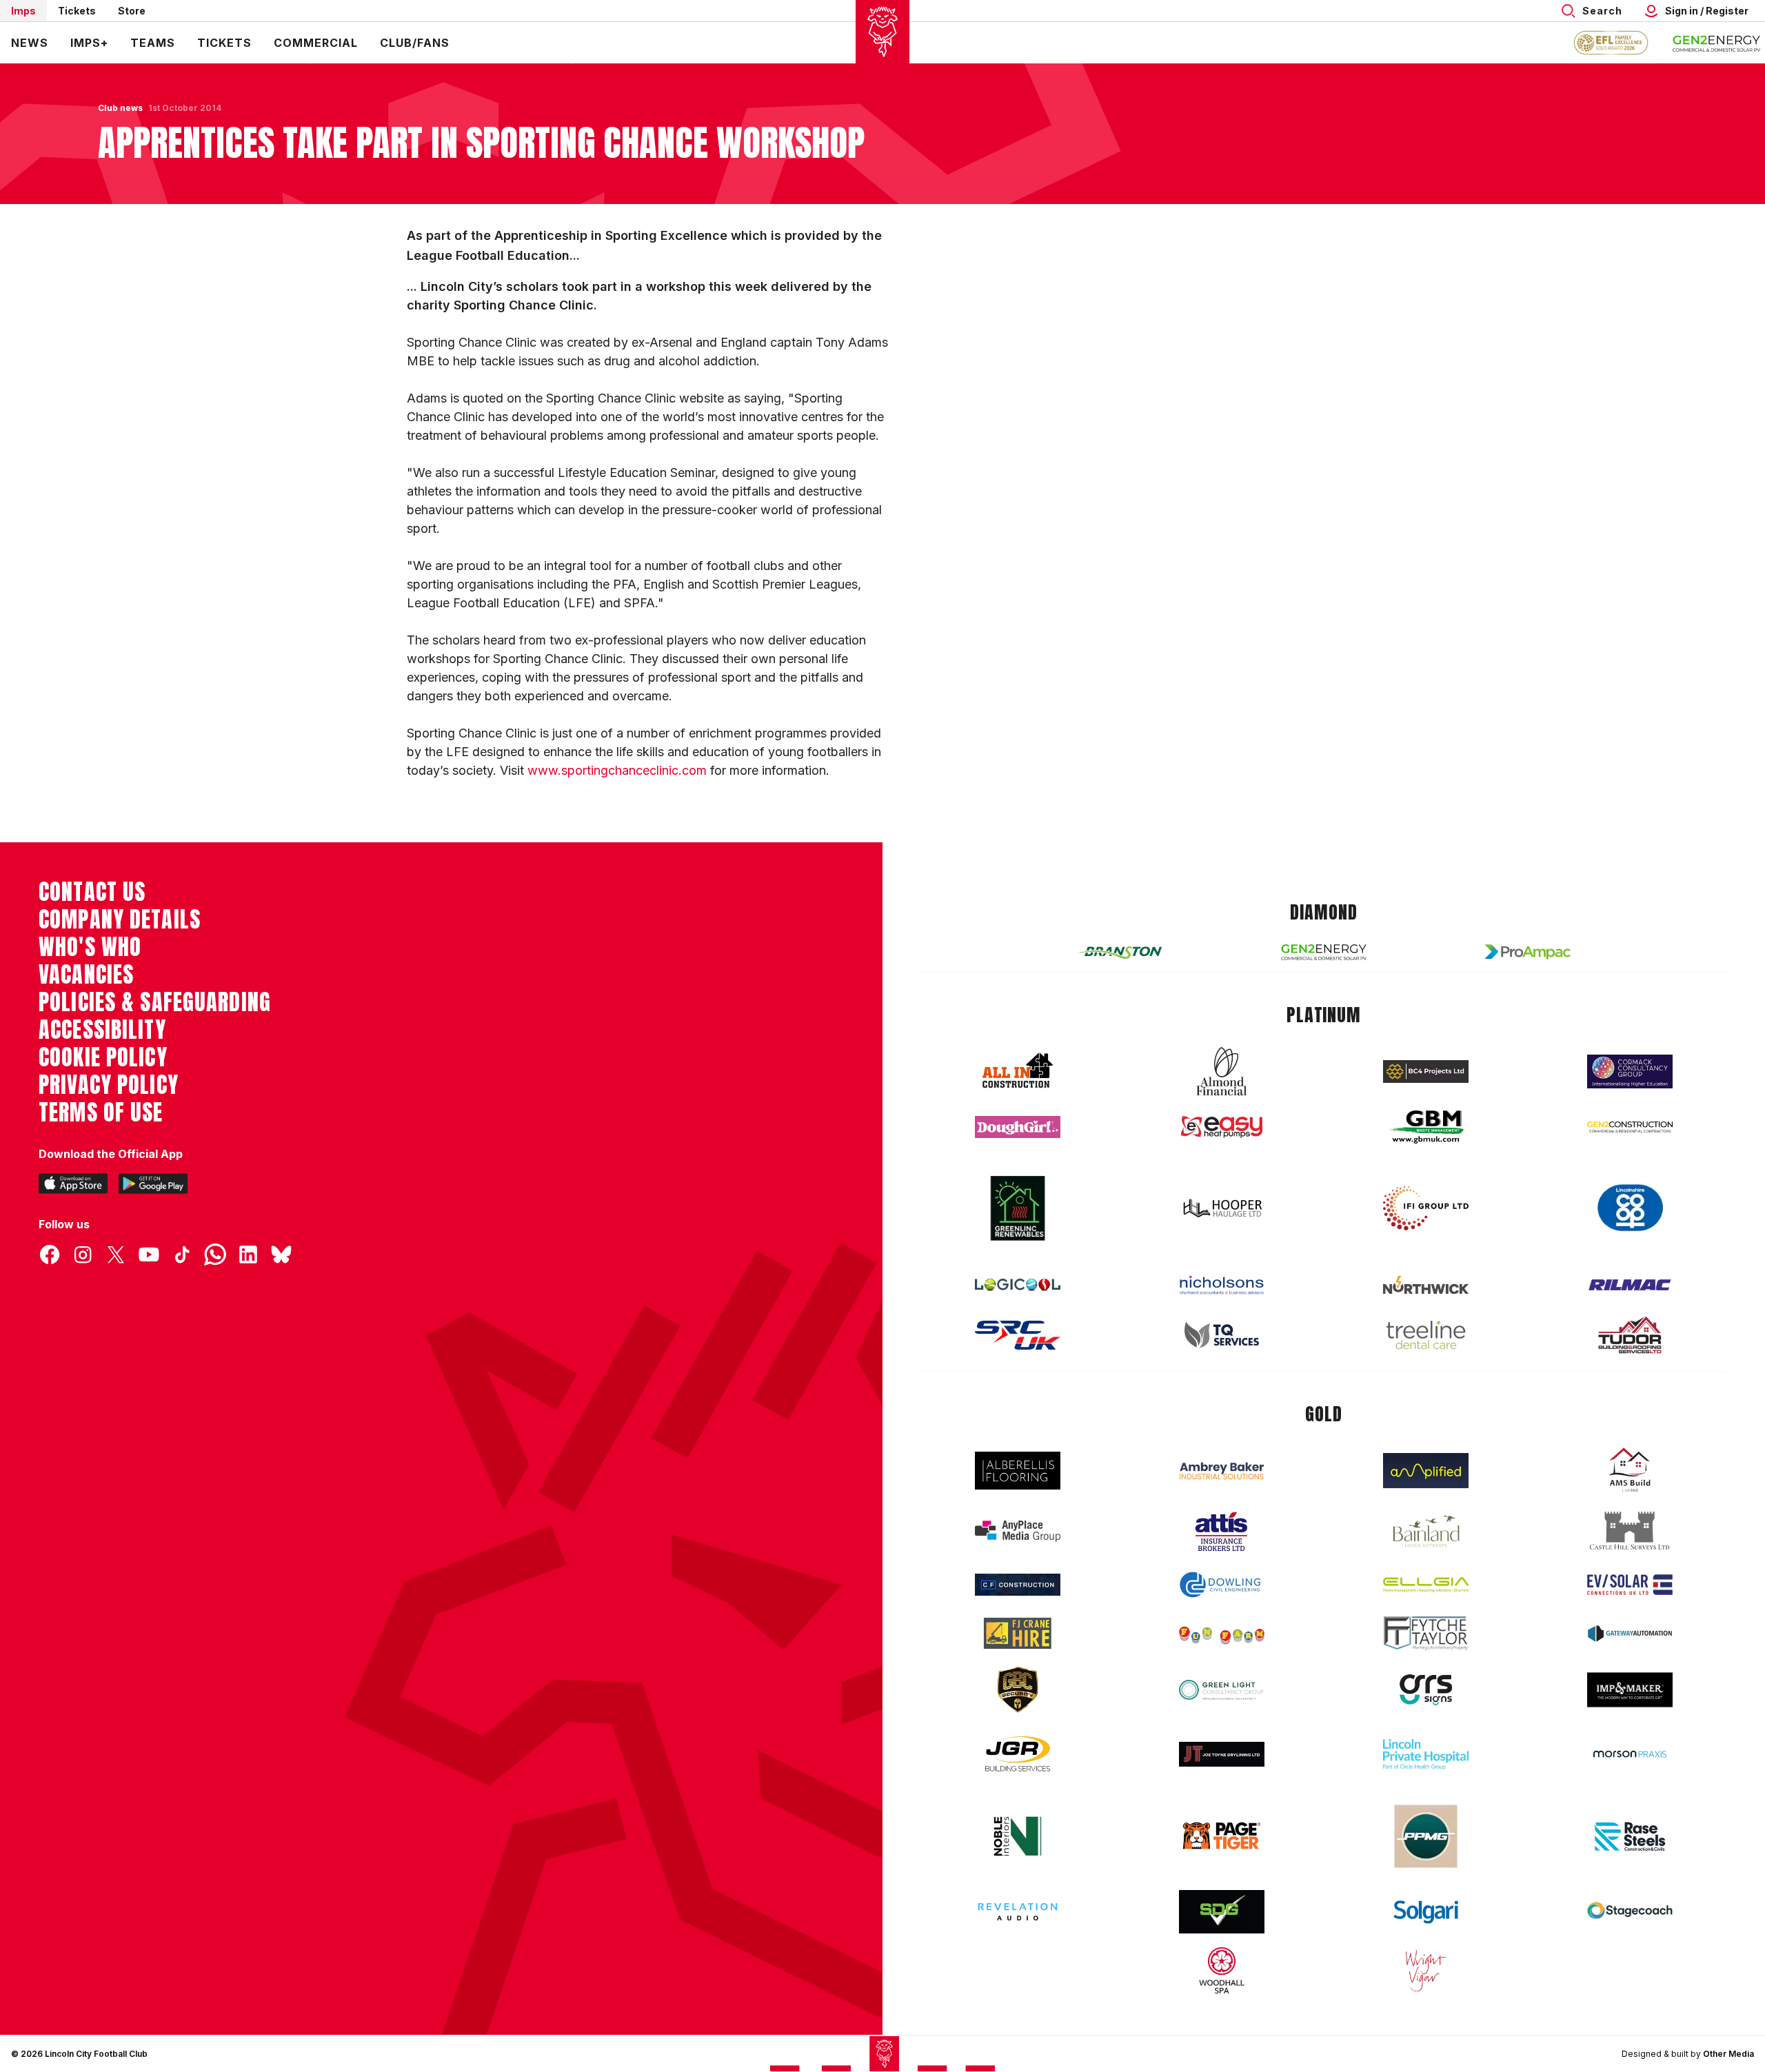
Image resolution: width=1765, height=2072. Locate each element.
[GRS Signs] (1426, 1690)
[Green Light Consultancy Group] (1222, 1690)
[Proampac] (1528, 952)
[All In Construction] (1018, 1071)
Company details (120, 920)
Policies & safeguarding (155, 1002)
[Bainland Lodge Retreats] (1426, 1531)
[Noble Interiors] (1018, 1836)
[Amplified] (1426, 1471)
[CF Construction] (1018, 1585)
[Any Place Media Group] (1018, 1531)
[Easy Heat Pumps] (1222, 1127)
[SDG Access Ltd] (1222, 1912)
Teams (153, 43)
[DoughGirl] (1018, 1127)
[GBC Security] (1018, 1689)
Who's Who (90, 947)
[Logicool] (1018, 1285)
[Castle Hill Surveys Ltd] (1630, 1531)
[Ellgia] (1426, 1585)
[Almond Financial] (1222, 1071)
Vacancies (86, 975)
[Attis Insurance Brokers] (1222, 1532)
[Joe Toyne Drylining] (1222, 1754)
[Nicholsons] (1222, 1285)
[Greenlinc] (1018, 1208)
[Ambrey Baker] (1222, 1471)
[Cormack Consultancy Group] (1630, 1071)
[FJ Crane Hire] (1018, 1633)
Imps (23, 11)
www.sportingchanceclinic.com (617, 770)
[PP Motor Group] (1426, 1836)
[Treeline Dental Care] (1426, 1335)
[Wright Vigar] (1426, 1970)
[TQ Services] (1222, 1335)
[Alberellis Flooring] (1018, 1471)
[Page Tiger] (1222, 1836)
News (30, 43)
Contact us (92, 892)
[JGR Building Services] (1018, 1755)
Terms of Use (101, 1113)
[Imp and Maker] (1630, 1690)
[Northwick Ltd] (1426, 1285)
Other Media (1728, 2054)
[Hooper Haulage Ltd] (1222, 1208)
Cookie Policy (103, 1057)
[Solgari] (1426, 1912)
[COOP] (1630, 1208)
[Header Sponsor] (1717, 43)
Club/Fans (415, 43)
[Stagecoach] (1630, 1912)
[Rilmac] (1630, 1284)
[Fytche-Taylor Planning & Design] (1426, 1633)
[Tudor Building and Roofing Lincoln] (1630, 1335)
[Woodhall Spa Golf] (1222, 1970)
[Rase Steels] (1630, 1836)
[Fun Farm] (1222, 1634)
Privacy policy (109, 1085)
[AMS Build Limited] (1630, 1470)
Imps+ (89, 43)
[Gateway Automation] (1630, 1634)
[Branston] (1120, 952)
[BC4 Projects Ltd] (1426, 1071)
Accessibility (102, 1030)
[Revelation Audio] (1018, 1912)
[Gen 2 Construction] (1630, 1127)
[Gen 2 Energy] (1324, 952)
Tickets (77, 11)
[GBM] (1426, 1127)
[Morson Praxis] (1630, 1754)
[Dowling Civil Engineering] (1222, 1585)
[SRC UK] (1018, 1335)
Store (132, 11)
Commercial (316, 43)
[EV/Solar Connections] (1630, 1585)
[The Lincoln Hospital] (1426, 1754)
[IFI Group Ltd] (1426, 1208)
